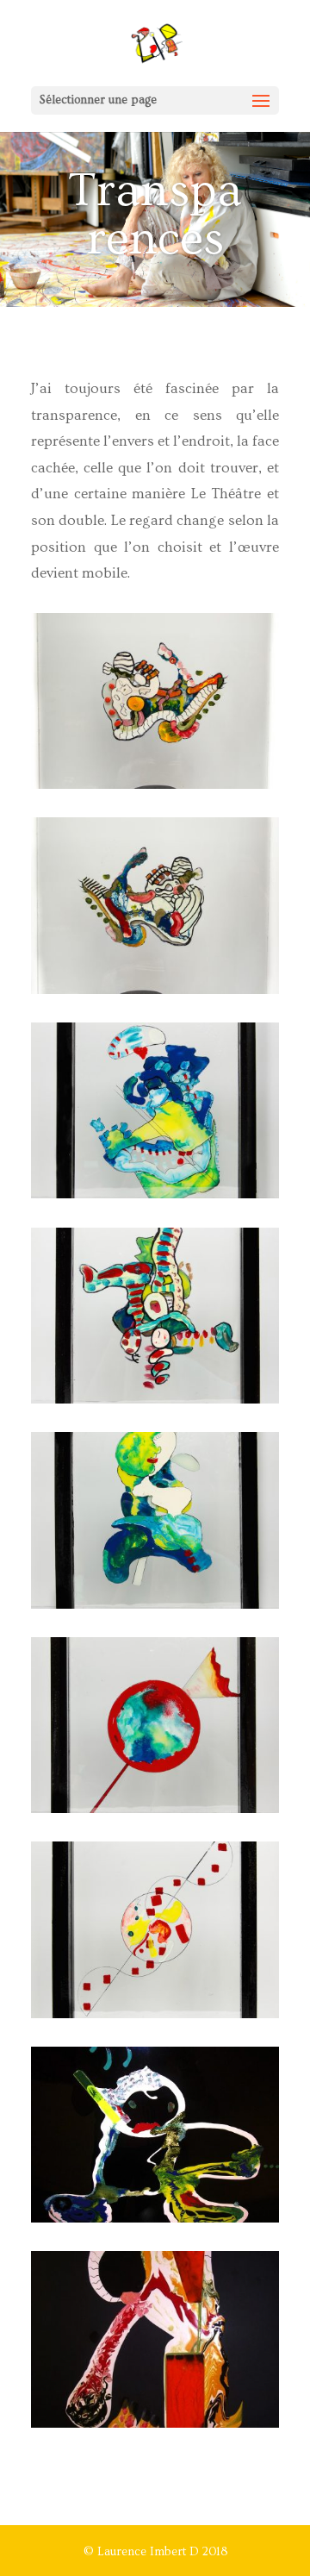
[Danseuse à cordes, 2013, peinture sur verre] (155, 1195)
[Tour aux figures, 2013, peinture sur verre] (155, 785)
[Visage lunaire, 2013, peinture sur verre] (155, 1605)
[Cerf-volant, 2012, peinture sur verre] (155, 2015)
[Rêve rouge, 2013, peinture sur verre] (155, 1810)
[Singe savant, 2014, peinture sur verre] (155, 2219)
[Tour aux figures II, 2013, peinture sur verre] (155, 991)
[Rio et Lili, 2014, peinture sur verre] (155, 2424)
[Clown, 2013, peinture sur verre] (155, 1400)
